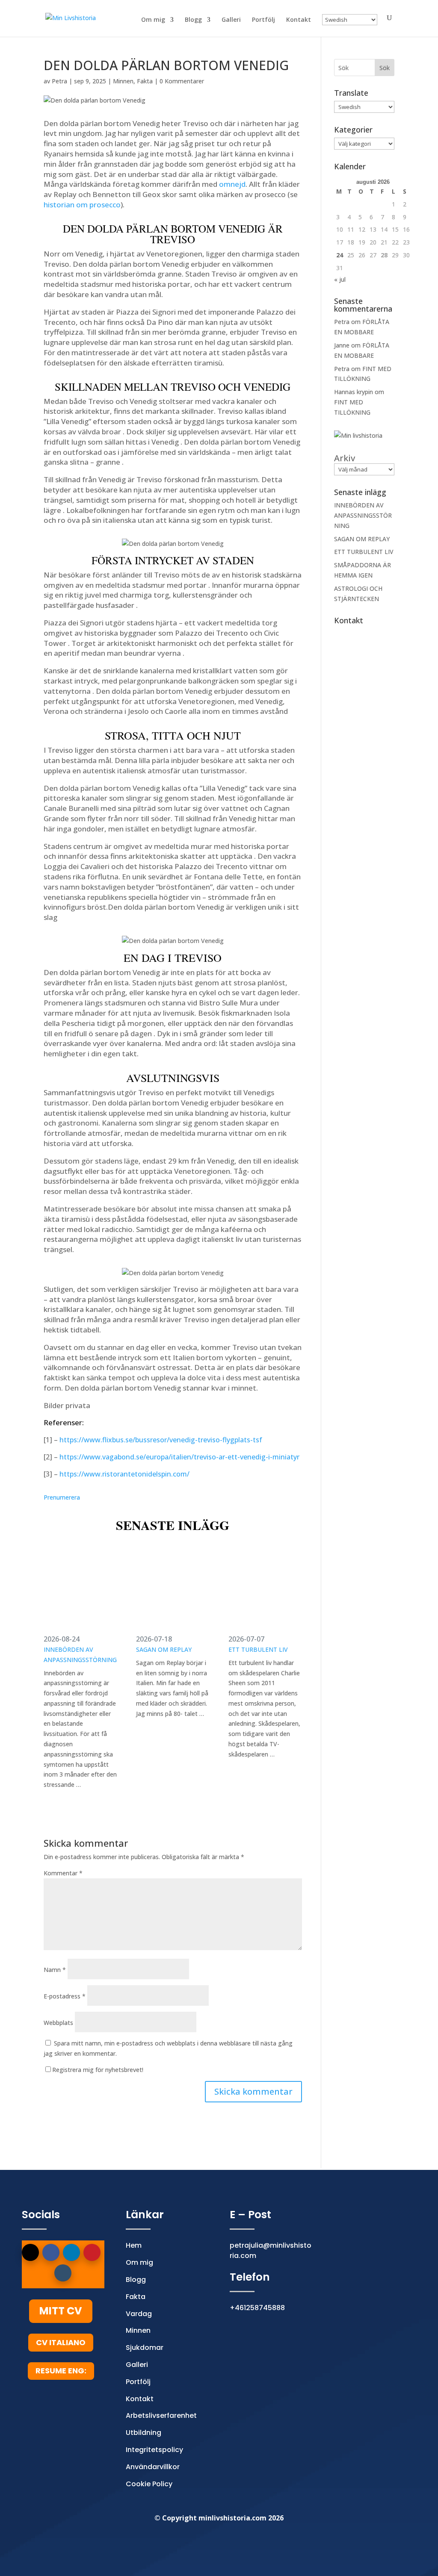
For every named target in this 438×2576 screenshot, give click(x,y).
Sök (385, 68)
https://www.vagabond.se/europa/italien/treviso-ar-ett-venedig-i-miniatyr (179, 1457)
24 (340, 255)
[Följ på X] (30, 2252)
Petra (59, 81)
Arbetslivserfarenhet (161, 2415)
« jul (340, 279)
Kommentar (63, 1873)
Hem (134, 2245)
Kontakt (299, 20)
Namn (55, 1970)
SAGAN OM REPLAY (164, 1649)
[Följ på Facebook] (51, 2252)
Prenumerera (62, 1497)
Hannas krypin (354, 392)
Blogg (193, 20)
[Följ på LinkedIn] (71, 2252)
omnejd (232, 184)
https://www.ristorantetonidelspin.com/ (124, 1474)
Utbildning (144, 2433)
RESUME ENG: (61, 2371)
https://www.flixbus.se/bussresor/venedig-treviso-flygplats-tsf (161, 1440)
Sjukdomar (145, 2348)
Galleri (231, 20)
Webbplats (58, 2023)
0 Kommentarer (182, 81)
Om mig (153, 20)
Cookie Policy (149, 2484)
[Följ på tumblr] (63, 2273)
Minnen (123, 81)
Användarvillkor (153, 2467)
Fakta (145, 81)
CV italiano (61, 2342)
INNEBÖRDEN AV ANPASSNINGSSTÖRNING (80, 1655)
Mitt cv (61, 2311)
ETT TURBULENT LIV (258, 1649)
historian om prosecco (82, 205)
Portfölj (263, 20)
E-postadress (65, 1996)
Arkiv (345, 458)
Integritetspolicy (154, 2450)
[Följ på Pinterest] (92, 2252)
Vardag (139, 2314)
